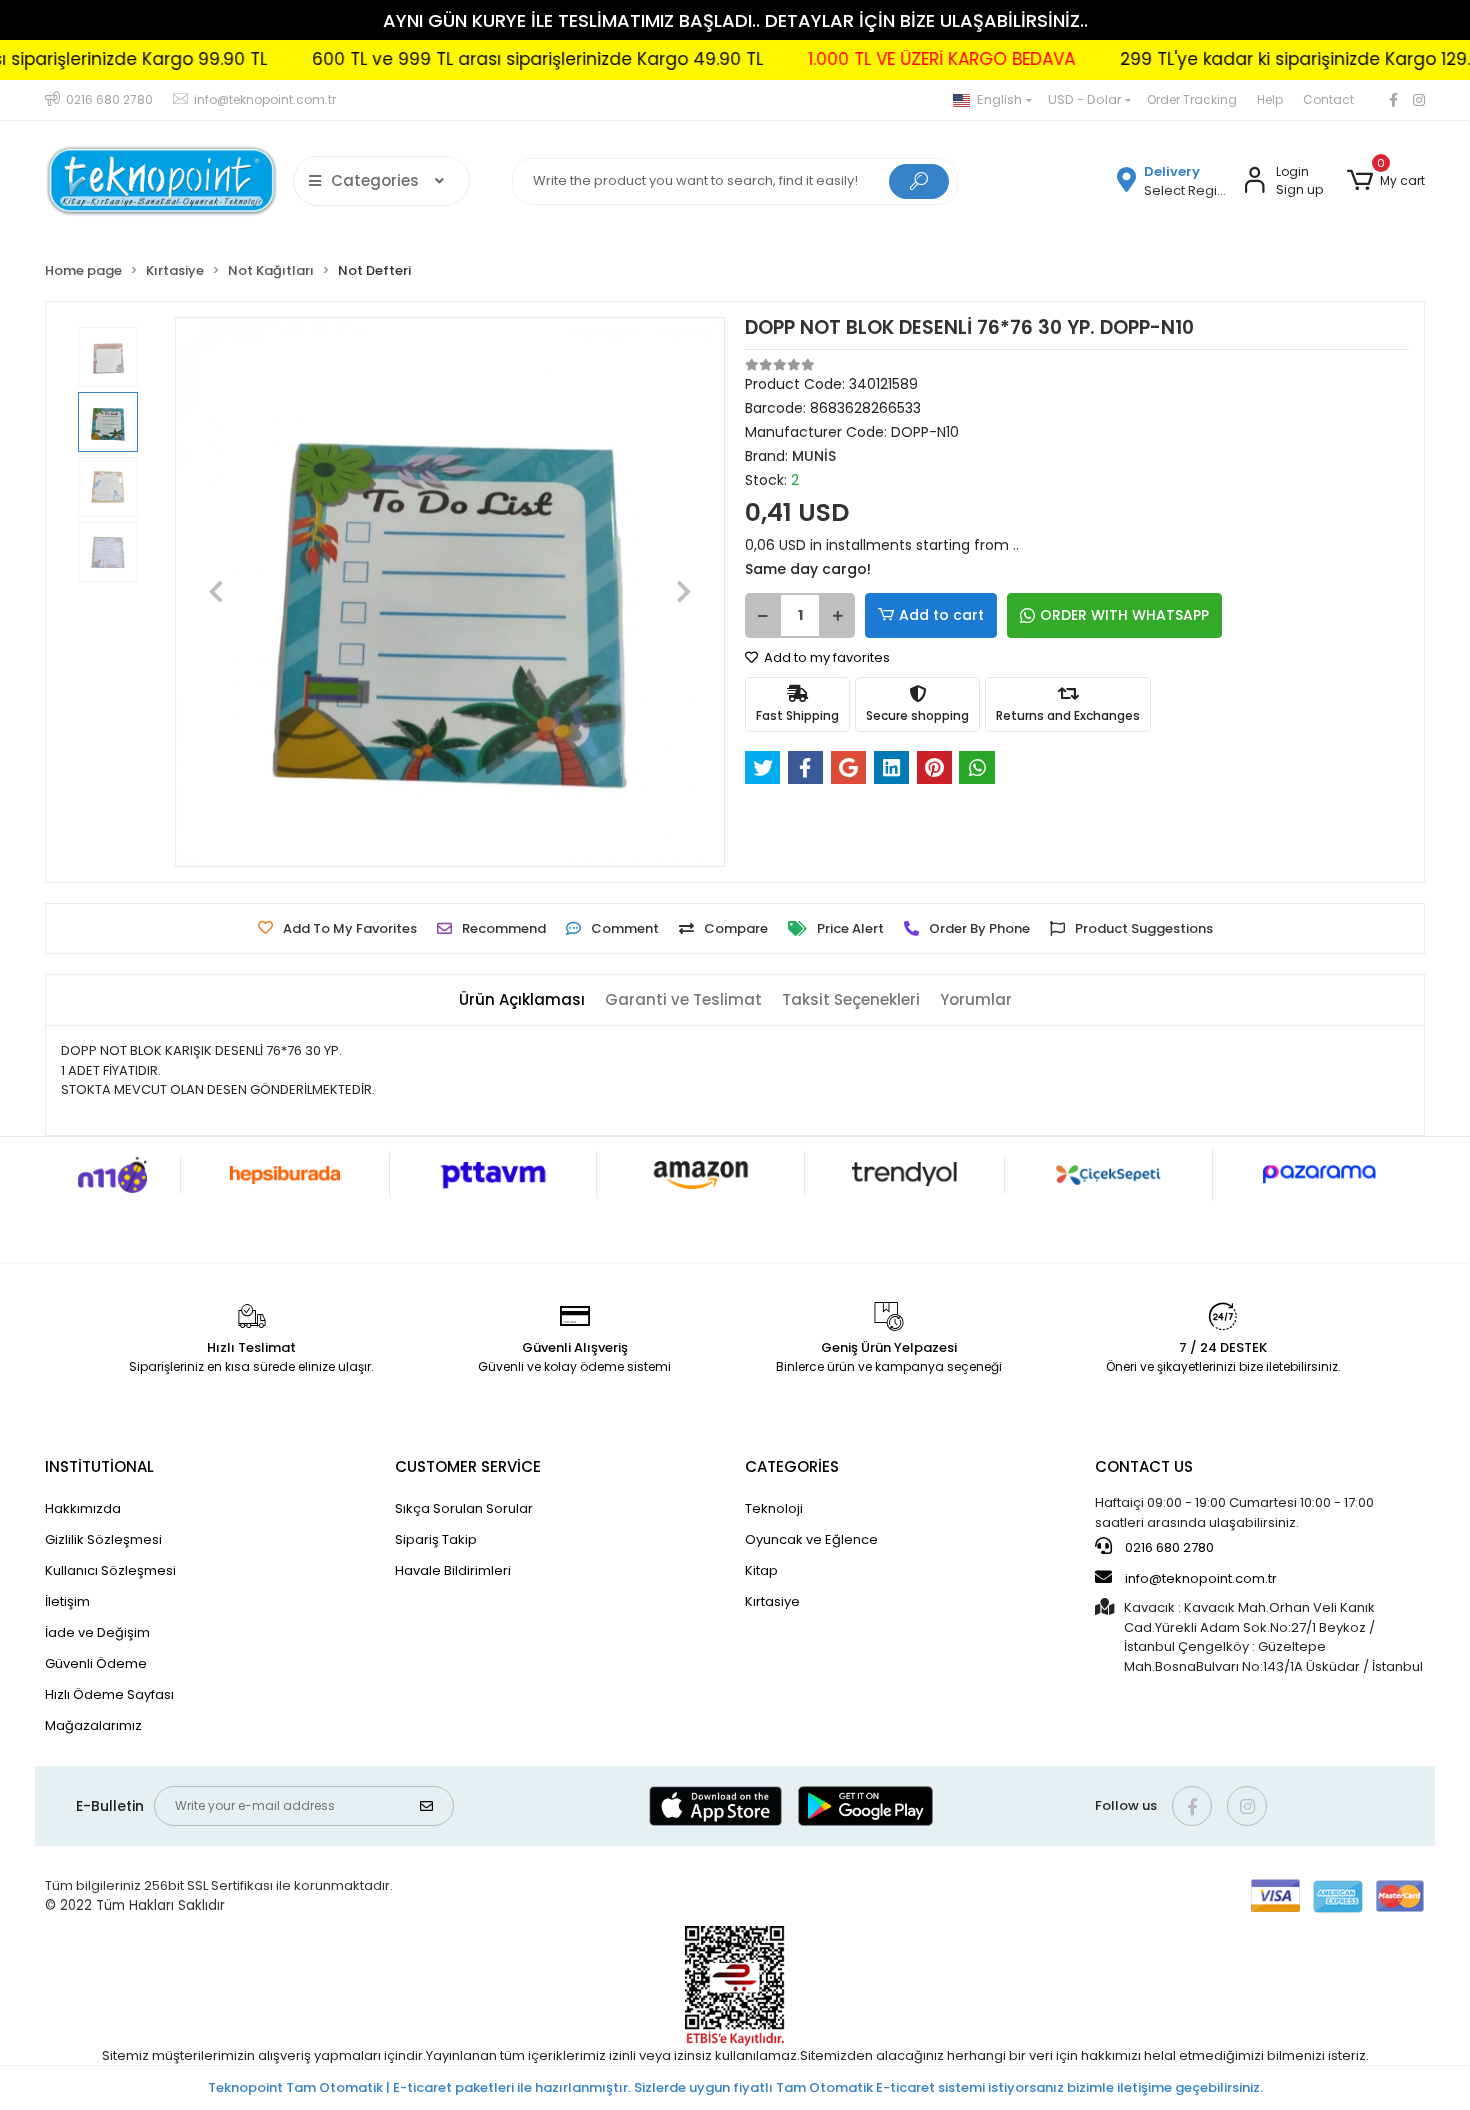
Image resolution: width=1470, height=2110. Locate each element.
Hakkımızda (83, 1508)
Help (1270, 99)
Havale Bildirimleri (453, 1570)
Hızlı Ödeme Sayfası (109, 1694)
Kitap (761, 1570)
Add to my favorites (825, 657)
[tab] (522, 1000)
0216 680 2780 (1168, 1547)
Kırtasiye (772, 1601)
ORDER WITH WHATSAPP (1124, 615)
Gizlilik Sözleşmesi (103, 1539)
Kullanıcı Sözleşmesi (110, 1570)
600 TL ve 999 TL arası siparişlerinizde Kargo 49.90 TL (481, 59)
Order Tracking (1192, 99)
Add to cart (941, 615)
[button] (1386, 181)
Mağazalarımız (93, 1725)
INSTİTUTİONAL (99, 1466)
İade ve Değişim (97, 1632)
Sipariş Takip (436, 1539)
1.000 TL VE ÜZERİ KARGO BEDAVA (885, 59)
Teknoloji (774, 1508)
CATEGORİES (792, 1466)
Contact (1328, 99)
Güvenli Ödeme (96, 1663)
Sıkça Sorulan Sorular (464, 1508)
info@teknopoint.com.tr (1199, 1578)
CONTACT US (1144, 1466)
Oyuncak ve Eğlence (811, 1539)
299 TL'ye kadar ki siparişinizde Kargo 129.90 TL (1261, 59)
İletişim (67, 1601)
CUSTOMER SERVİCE (468, 1466)
